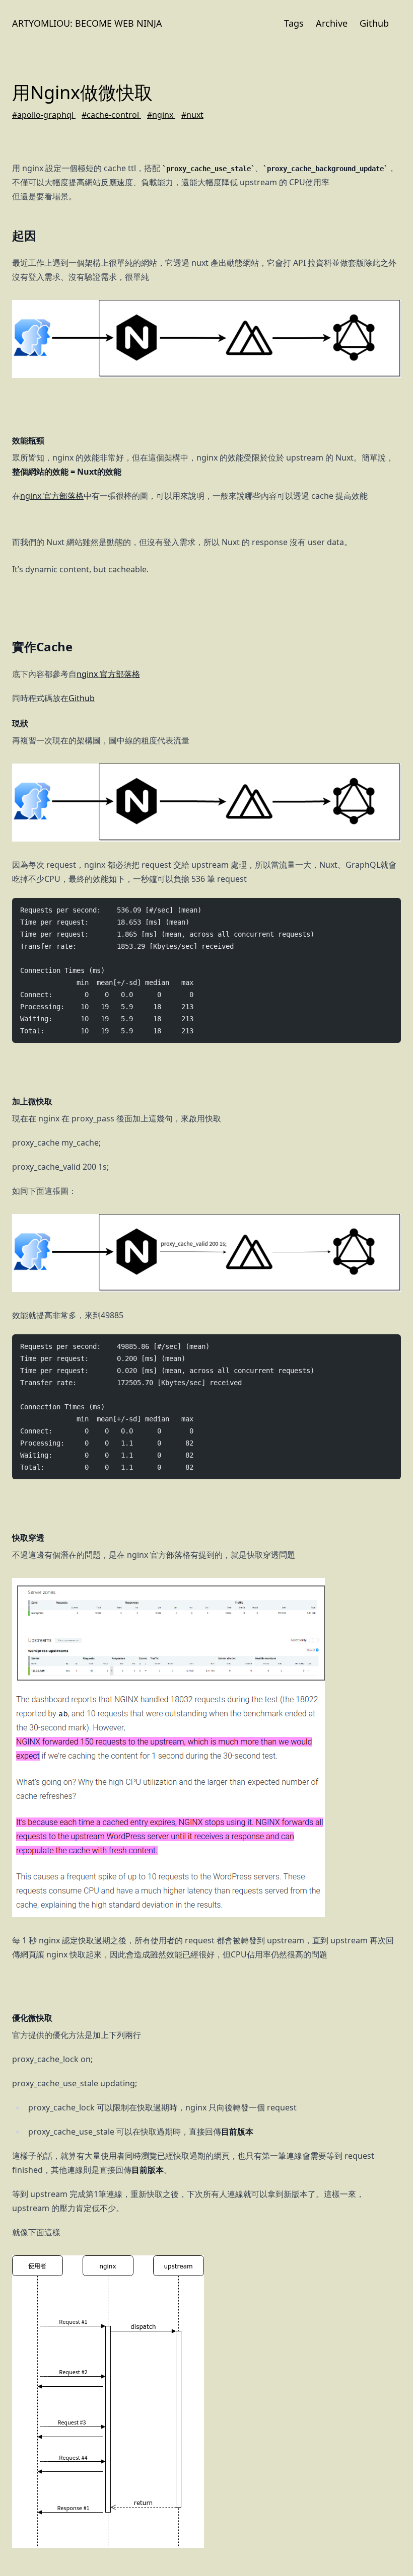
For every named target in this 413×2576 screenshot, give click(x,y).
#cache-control (111, 115)
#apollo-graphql (44, 115)
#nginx (161, 115)
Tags (294, 23)
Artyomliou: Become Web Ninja (87, 23)
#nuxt (192, 115)
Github (374, 23)
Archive (332, 23)
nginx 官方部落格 (52, 496)
